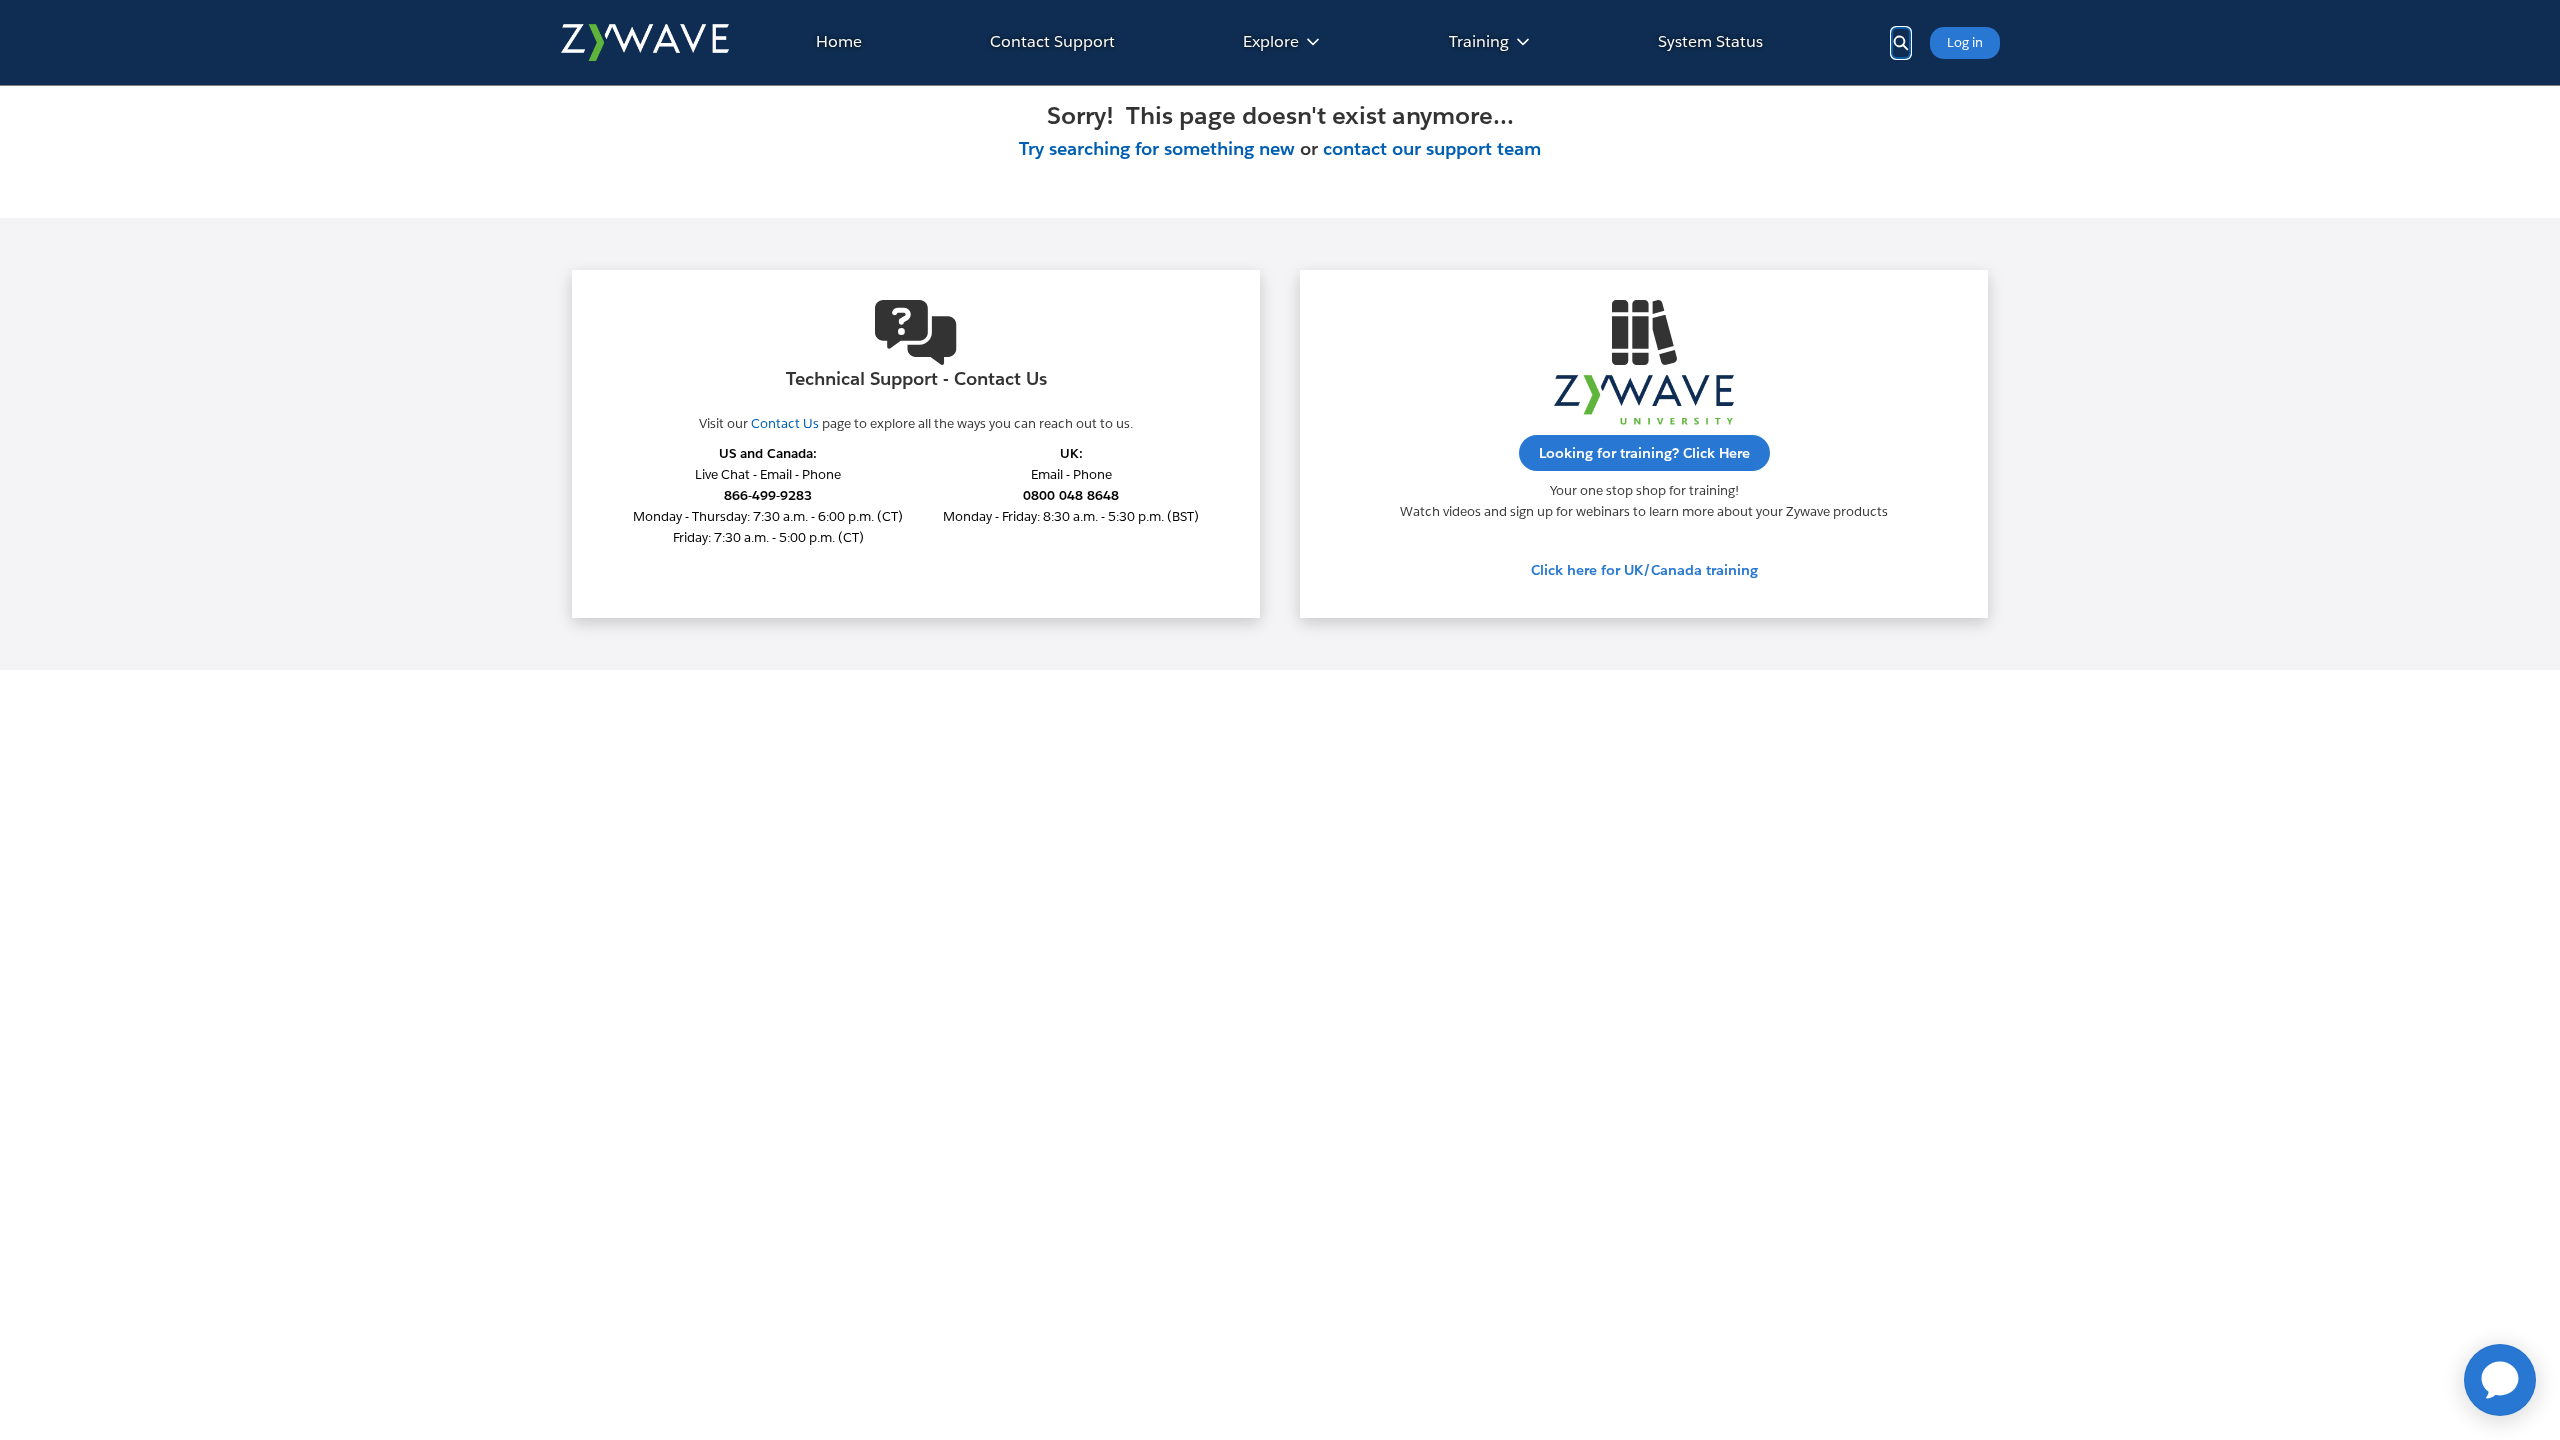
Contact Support (1052, 41)
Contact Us (785, 423)
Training (1479, 41)
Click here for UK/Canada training (1644, 570)
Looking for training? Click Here (1644, 453)
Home (839, 41)
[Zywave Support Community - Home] (644, 42)
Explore (1271, 41)
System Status (1710, 41)
